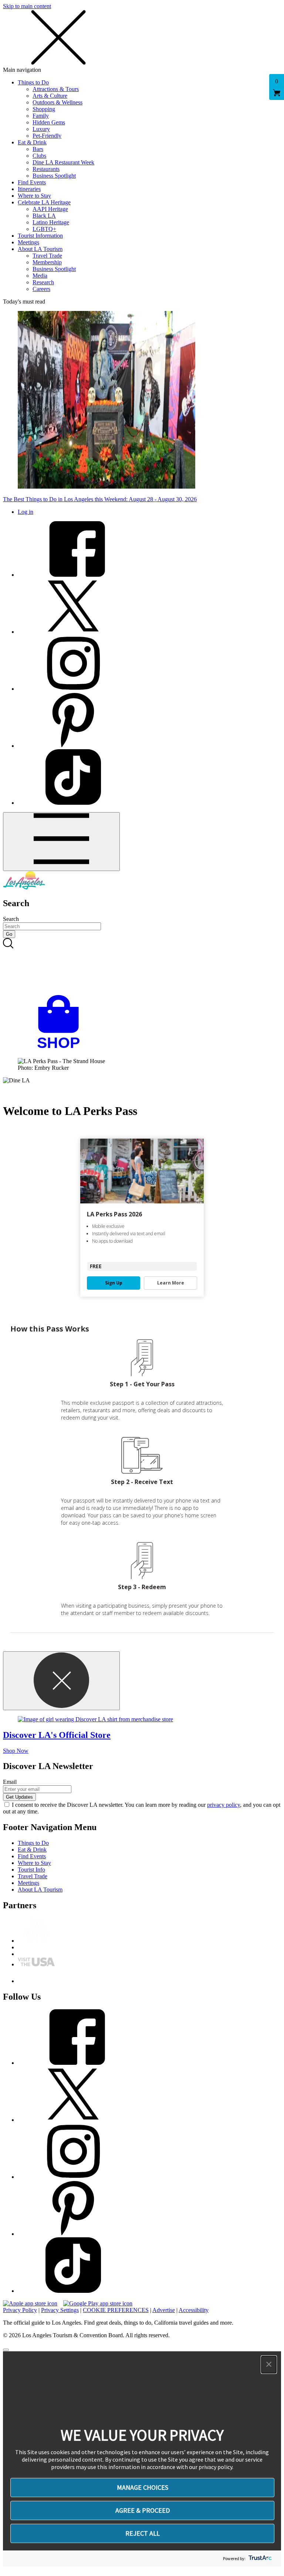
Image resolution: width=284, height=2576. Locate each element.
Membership (47, 262)
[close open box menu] (58, 63)
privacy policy (224, 1805)
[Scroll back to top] (6, 2350)
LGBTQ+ (44, 229)
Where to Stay (34, 196)
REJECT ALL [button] (143, 2533)
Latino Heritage (51, 222)
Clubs (39, 156)
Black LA (44, 216)
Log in (26, 512)
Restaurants (46, 169)
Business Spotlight (54, 176)
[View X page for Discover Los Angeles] (73, 632)
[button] (269, 2365)
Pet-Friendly (47, 136)
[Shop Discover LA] (61, 1049)
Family (41, 116)
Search (11, 919)
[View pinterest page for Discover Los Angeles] (73, 746)
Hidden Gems (49, 122)
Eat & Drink (32, 142)
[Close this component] (61, 1681)
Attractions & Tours (56, 89)
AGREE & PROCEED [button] (143, 2510)
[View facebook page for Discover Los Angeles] (73, 575)
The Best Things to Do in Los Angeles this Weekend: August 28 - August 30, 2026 (100, 499)
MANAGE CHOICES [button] (143, 2487)
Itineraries (29, 189)
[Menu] (61, 842)
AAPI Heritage (50, 209)
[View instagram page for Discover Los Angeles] (73, 689)
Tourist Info (31, 1870)
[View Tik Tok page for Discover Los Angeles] (73, 803)
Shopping (44, 109)
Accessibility (194, 2310)
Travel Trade (47, 256)
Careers (41, 289)
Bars (38, 149)
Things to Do (33, 82)
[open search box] (142, 967)
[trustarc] (259, 2558)
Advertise (164, 2310)
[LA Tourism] (24, 887)
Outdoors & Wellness (58, 102)
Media (40, 276)
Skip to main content (27, 6)
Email (10, 1782)
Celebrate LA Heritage (44, 202)
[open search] (142, 967)
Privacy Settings (60, 2310)
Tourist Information (40, 236)
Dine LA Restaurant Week (63, 162)
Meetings (28, 242)
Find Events (32, 182)
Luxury (41, 129)
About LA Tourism (40, 249)
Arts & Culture (50, 96)
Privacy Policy (20, 2310)
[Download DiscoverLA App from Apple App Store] (30, 2303)
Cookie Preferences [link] (116, 2310)
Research (43, 282)
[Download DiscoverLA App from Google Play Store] (98, 2303)
